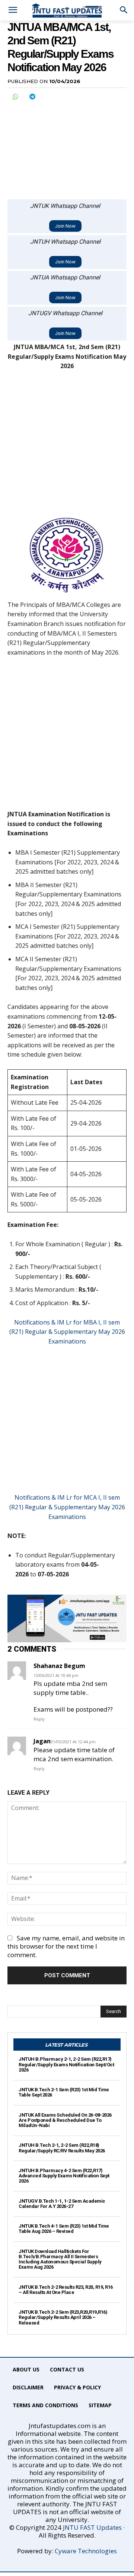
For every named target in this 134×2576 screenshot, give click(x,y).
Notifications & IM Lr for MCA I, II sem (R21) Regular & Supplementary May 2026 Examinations (67, 1507)
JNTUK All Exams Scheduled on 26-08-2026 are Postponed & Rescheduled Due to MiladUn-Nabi (65, 2120)
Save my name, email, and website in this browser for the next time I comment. (66, 1947)
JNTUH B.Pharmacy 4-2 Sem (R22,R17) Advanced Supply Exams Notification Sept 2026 (64, 2176)
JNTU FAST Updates (92, 2527)
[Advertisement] (67, 146)
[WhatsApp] (15, 96)
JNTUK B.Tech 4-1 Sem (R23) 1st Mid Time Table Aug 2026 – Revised (64, 2229)
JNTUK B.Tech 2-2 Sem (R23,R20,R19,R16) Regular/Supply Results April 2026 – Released (63, 2317)
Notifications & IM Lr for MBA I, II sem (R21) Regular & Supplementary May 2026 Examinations (67, 1332)
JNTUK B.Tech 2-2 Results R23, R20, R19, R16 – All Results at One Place (66, 2290)
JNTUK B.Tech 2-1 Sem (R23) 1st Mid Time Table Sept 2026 (64, 2092)
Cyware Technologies (86, 2551)
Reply (39, 1719)
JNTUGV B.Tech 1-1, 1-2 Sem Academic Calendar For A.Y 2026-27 (62, 2204)
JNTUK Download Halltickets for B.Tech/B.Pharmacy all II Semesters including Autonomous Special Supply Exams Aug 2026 (60, 2259)
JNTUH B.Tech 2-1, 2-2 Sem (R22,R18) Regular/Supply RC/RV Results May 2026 (62, 2148)
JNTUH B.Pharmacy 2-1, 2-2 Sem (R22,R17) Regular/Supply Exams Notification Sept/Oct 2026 (66, 2064)
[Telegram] (32, 96)
